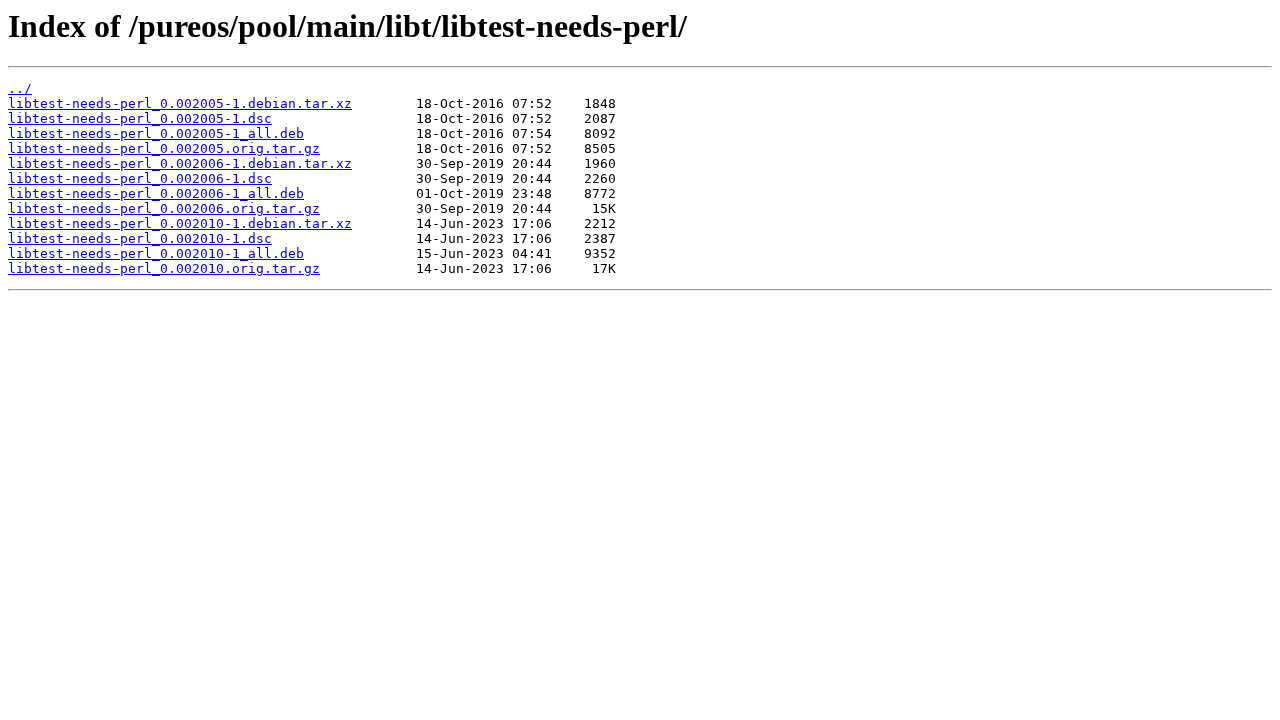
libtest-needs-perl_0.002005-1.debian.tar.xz (180, 103)
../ (20, 88)
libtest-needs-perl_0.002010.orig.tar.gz (164, 268)
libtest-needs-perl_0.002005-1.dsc (140, 118)
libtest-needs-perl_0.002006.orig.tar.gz (164, 208)
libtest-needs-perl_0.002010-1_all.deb (156, 253)
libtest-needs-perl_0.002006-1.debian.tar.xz (180, 163)
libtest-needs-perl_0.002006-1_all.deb (156, 193)
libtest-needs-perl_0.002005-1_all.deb (156, 133)
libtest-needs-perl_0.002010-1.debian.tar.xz (180, 223)
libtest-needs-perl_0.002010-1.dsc (140, 238)
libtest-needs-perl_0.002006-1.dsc (140, 178)
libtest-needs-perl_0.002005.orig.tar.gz (164, 148)
